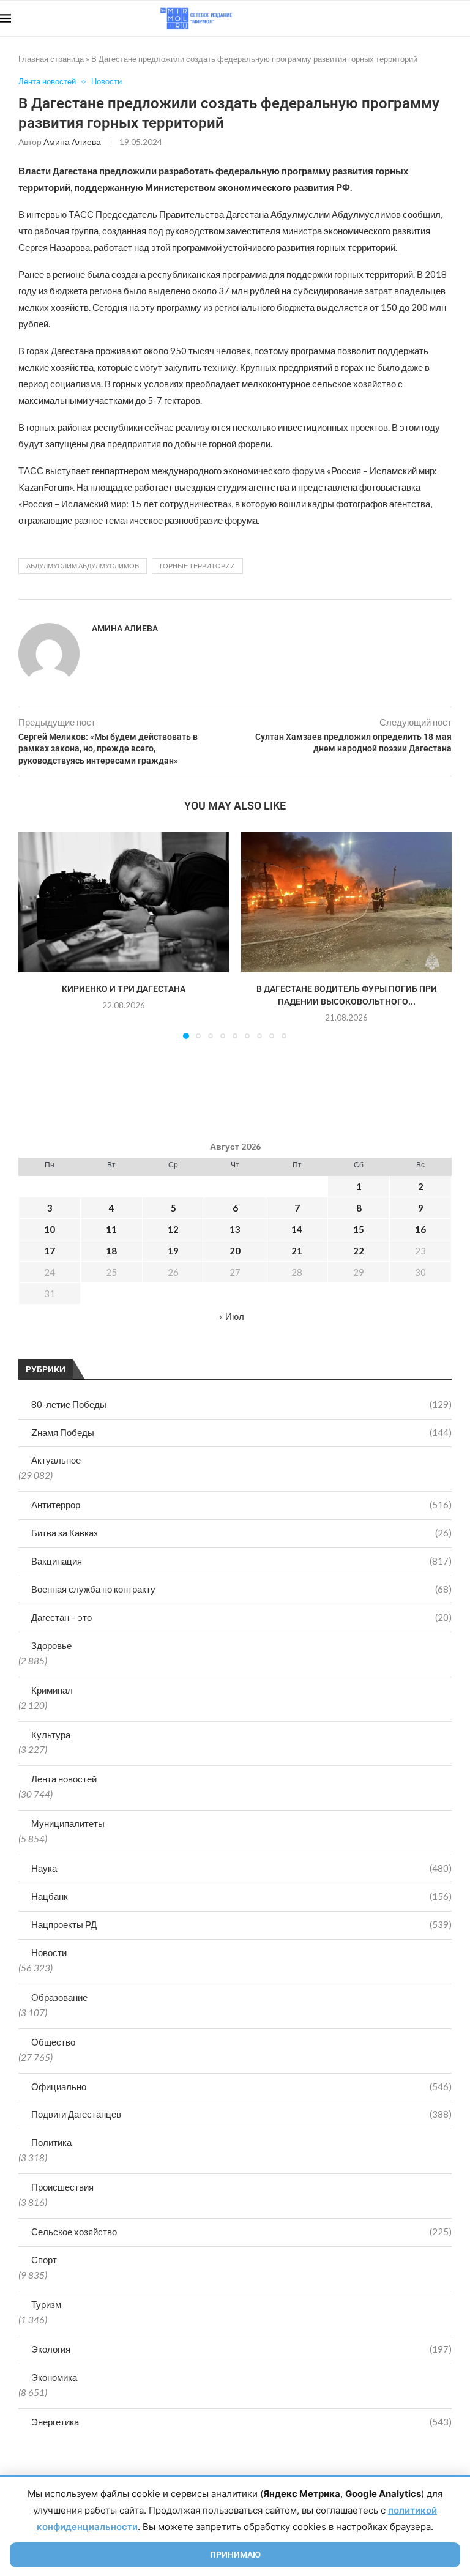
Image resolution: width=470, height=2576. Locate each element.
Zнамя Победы (241, 1432)
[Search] (464, 18)
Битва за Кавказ (241, 1533)
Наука (241, 1868)
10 (50, 1229)
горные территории (197, 566)
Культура (51, 1735)
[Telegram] (432, 18)
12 (173, 1229)
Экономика (54, 2377)
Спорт (44, 2260)
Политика (51, 2142)
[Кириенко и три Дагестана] (124, 902)
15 (359, 1229)
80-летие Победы (241, 1404)
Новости (49, 1952)
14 (297, 1229)
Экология (241, 2349)
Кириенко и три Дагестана (124, 989)
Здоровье (51, 1645)
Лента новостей (64, 1779)
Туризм (46, 2304)
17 (50, 1251)
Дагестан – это (241, 1617)
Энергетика (241, 2422)
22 (359, 1251)
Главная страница (51, 59)
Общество (53, 2042)
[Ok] (445, 18)
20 (235, 1251)
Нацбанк (241, 1896)
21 (297, 1251)
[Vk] (420, 18)
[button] (35, 935)
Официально (241, 2086)
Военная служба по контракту (241, 1589)
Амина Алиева (72, 142)
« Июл (232, 1316)
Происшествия (62, 2187)
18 (111, 1251)
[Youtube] (407, 18)
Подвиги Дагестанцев (241, 2114)
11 (111, 1229)
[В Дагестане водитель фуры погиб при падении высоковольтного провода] (346, 902)
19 (173, 1251)
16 (420, 1229)
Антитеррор (241, 1505)
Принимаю (235, 2555)
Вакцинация (241, 1561)
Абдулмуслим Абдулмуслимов (83, 566)
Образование (59, 1997)
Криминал (52, 1690)
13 (235, 1229)
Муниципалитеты (68, 1823)
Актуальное (56, 1460)
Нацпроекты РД (241, 1924)
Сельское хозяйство (241, 2232)
